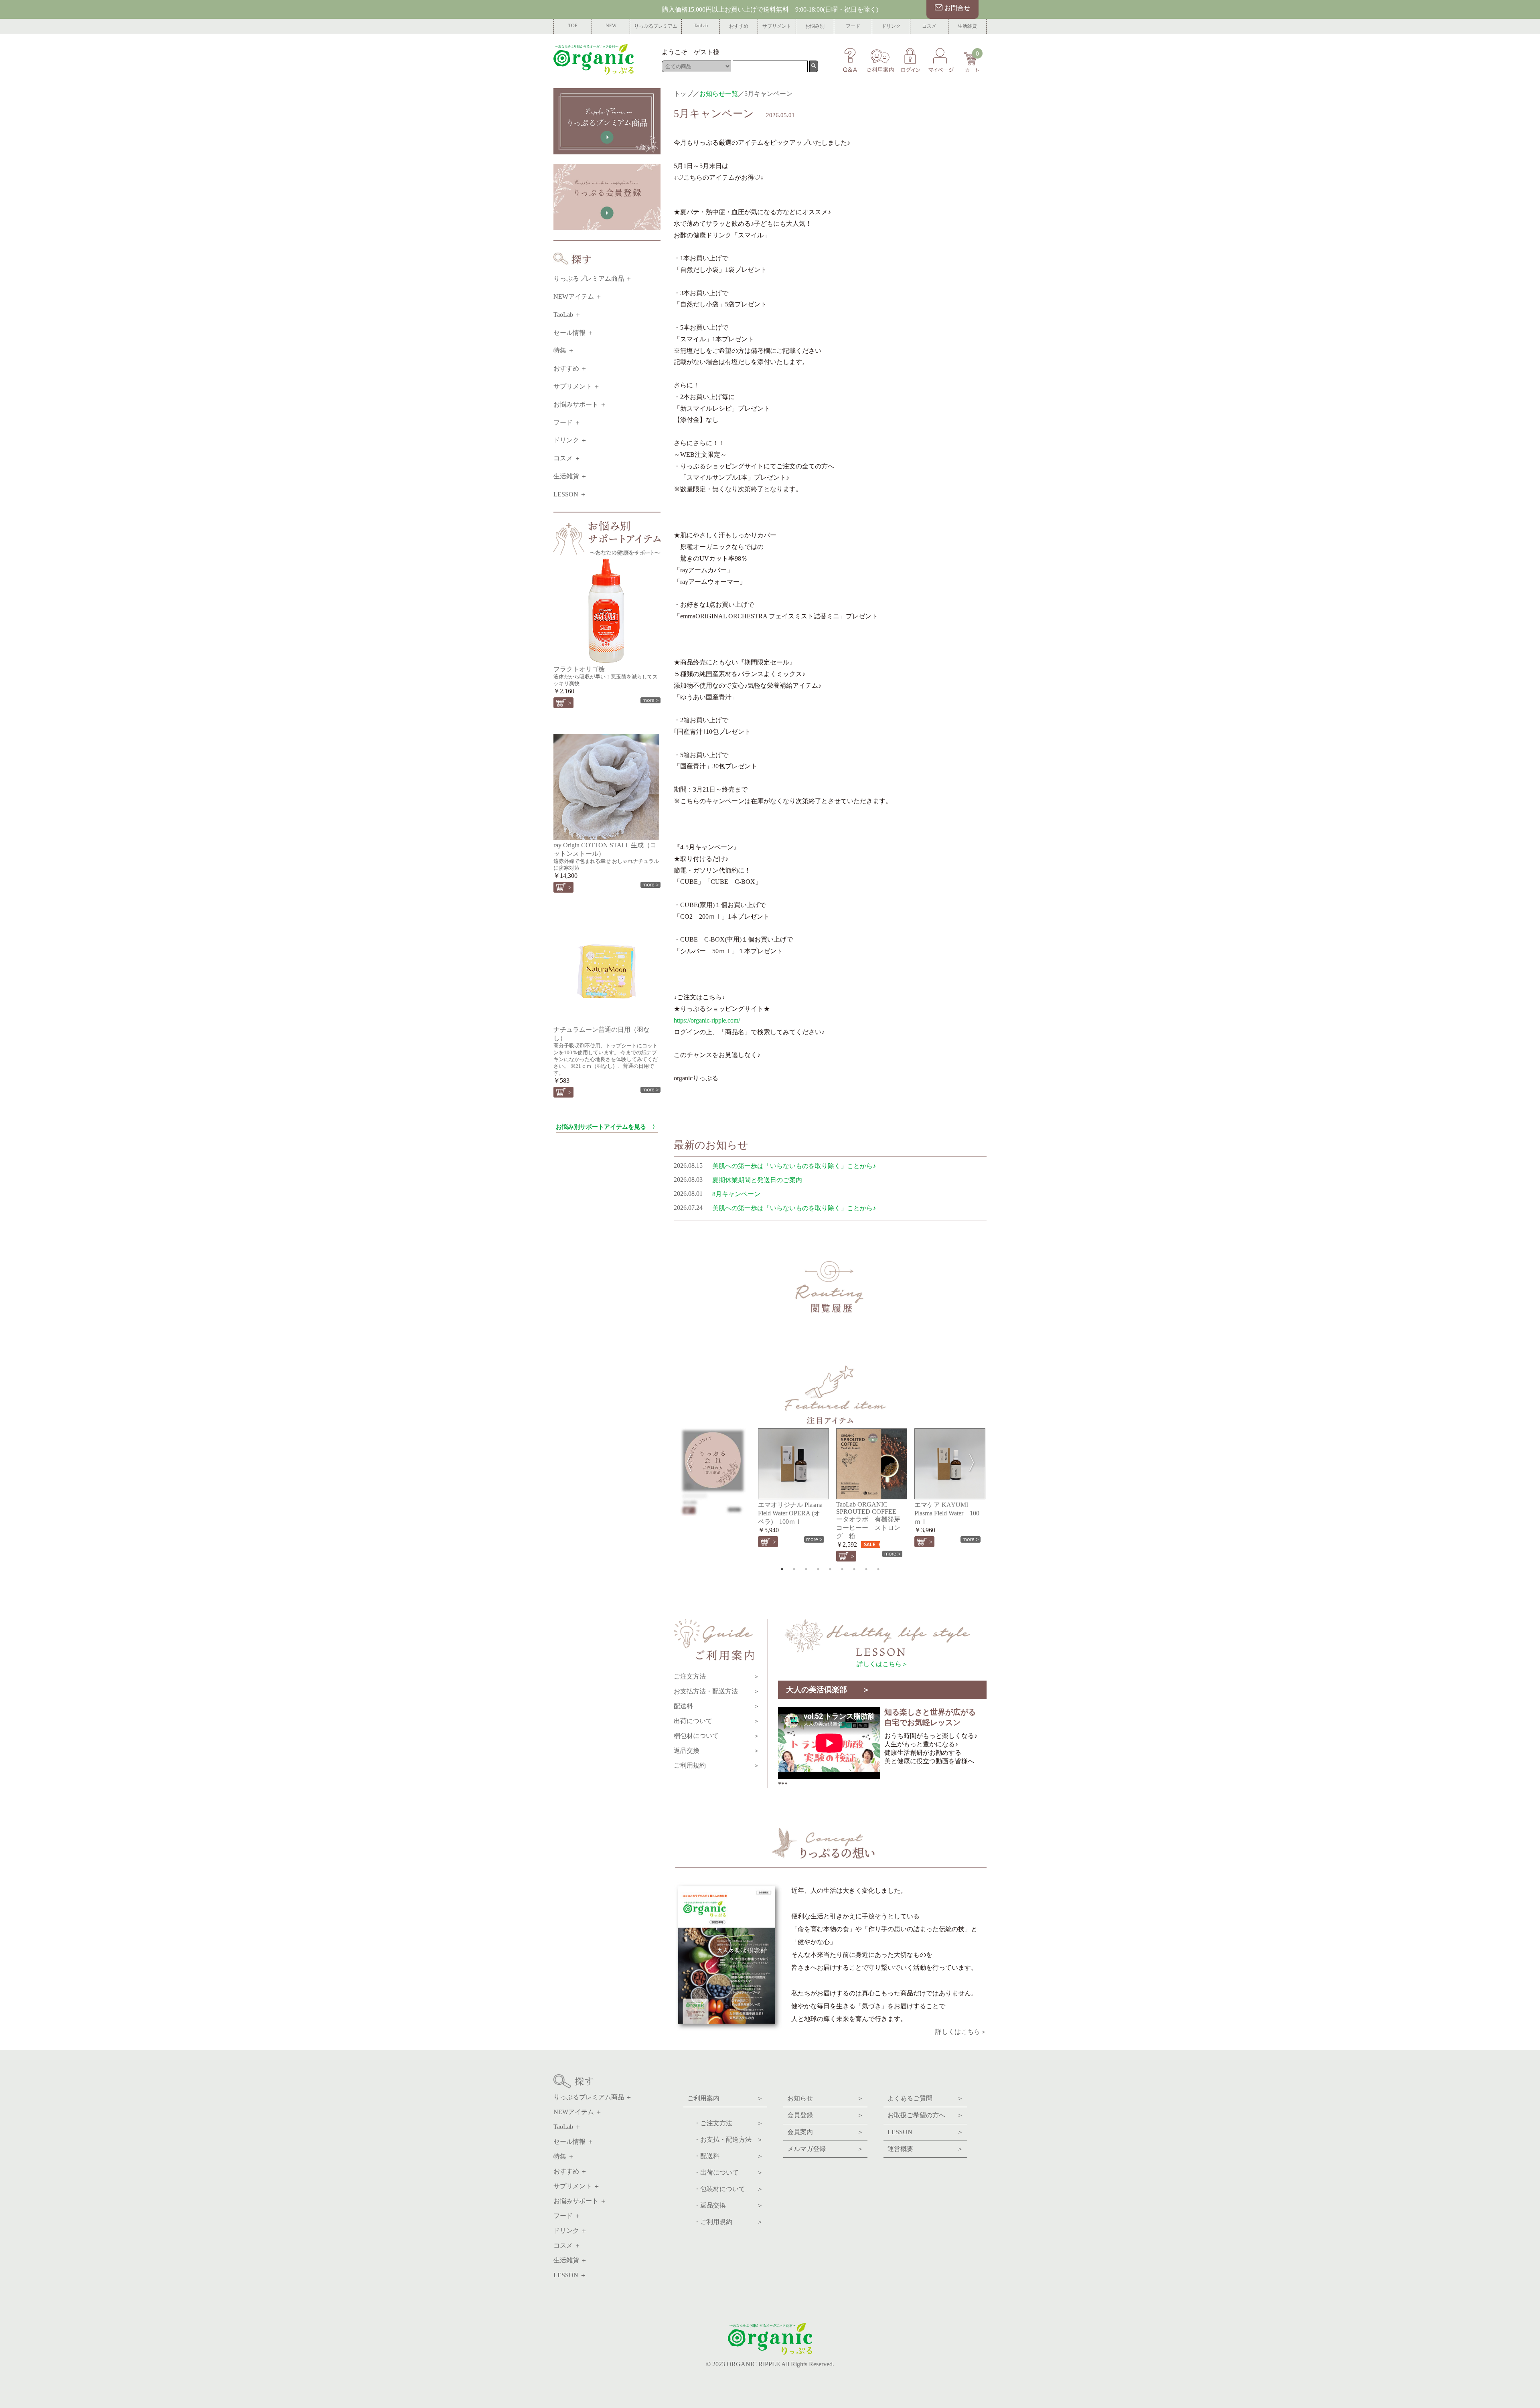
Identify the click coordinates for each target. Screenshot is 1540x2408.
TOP (573, 26)
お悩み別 (815, 26)
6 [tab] (842, 1569)
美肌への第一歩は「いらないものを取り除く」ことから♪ (794, 1166)
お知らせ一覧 (719, 94)
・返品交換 (725, 2205)
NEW (611, 26)
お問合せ (957, 8)
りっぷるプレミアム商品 (589, 278)
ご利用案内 (725, 2098)
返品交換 (717, 1751)
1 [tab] (782, 1569)
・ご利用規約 (725, 2222)
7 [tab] (854, 1569)
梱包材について (717, 1736)
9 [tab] (878, 1569)
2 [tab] (794, 1569)
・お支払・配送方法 (725, 2140)
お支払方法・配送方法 (717, 1691)
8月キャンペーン (736, 1194)
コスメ (929, 26)
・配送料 (725, 2156)
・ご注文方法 (725, 2123)
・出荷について (725, 2172)
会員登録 (825, 2115)
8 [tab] (866, 1569)
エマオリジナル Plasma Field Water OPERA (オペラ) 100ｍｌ (790, 1513)
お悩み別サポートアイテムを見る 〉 (607, 1127)
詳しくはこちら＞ (882, 1664)
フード (853, 26)
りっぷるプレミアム (656, 26)
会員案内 (825, 2132)
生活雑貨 (967, 26)
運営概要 (925, 2149)
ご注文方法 (717, 1676)
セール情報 (569, 333)
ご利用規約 (717, 1765)
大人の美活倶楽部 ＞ (828, 1690)
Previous (684, 1460)
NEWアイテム (574, 297)
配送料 (717, 1706)
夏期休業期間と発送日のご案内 (757, 1180)
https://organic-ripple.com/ (707, 1020)
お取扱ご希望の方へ (925, 2115)
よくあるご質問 (925, 2098)
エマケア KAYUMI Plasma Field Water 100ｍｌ (947, 1513)
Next (977, 1460)
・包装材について (725, 2189)
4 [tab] (818, 1569)
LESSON (566, 494)
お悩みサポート (576, 404)
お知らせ (825, 2098)
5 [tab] (830, 1569)
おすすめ (739, 26)
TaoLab (701, 26)
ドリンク (891, 26)
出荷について (717, 1721)
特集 (560, 350)
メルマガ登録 (825, 2149)
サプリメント (777, 26)
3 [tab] (806, 1569)
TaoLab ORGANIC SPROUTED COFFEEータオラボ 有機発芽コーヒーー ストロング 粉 (868, 1520)
